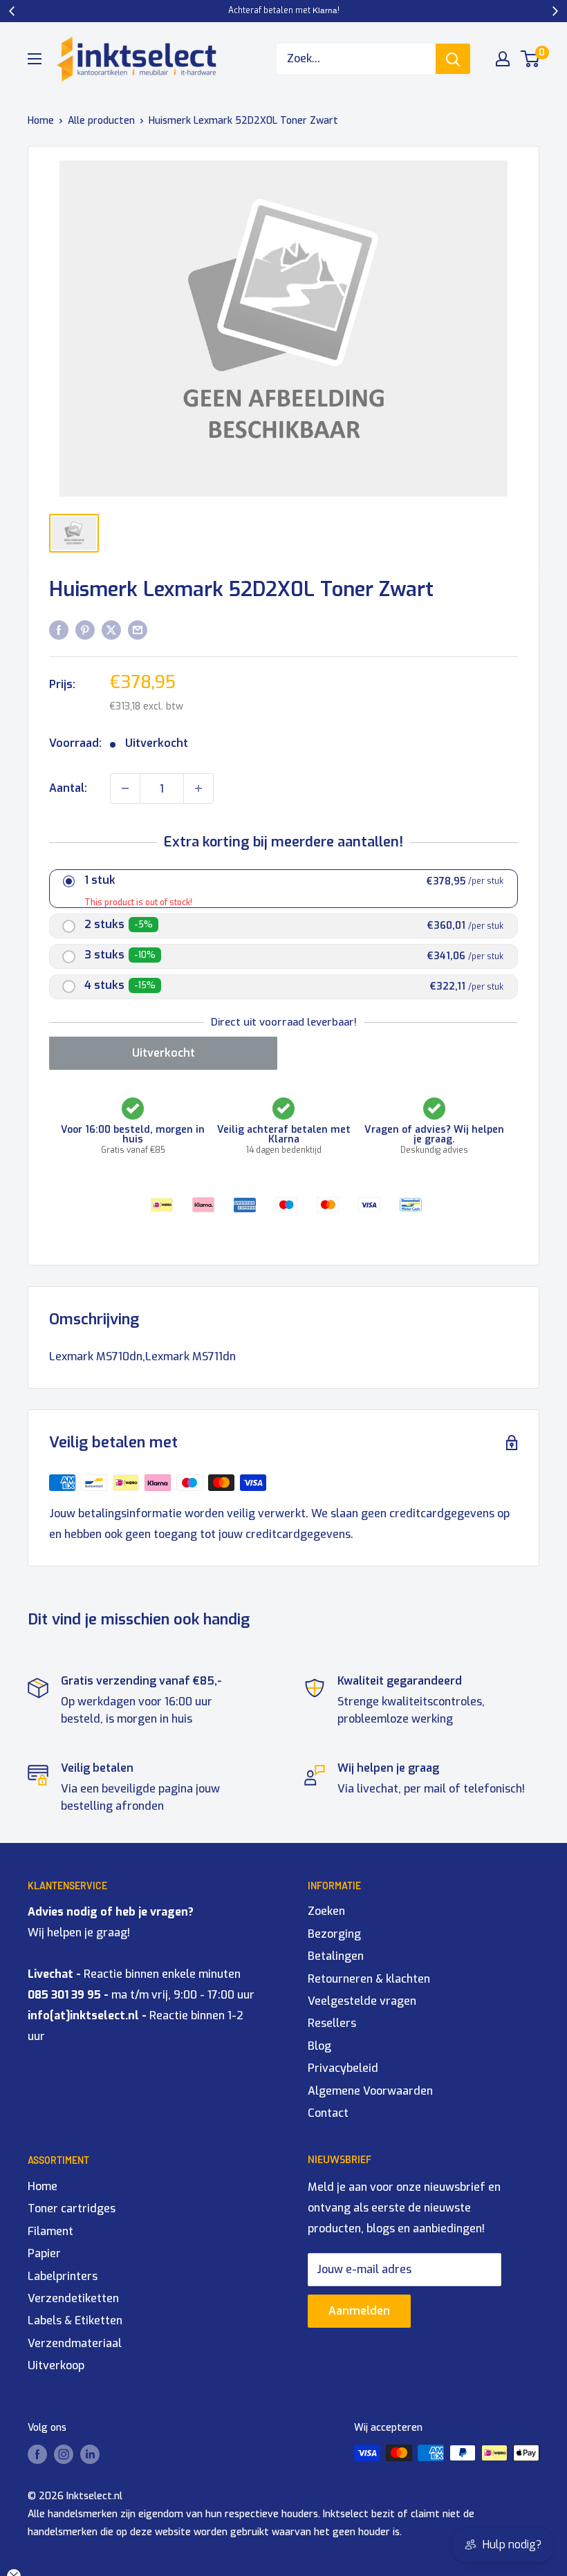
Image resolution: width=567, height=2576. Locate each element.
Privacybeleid (343, 2068)
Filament (50, 2231)
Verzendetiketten (73, 2298)
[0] (531, 59)
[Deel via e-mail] (138, 629)
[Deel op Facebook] (59, 629)
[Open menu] (35, 59)
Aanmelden (359, 2311)
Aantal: (68, 788)
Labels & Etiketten (75, 2320)
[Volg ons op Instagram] (64, 2454)
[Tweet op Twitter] (111, 629)
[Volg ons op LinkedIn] (90, 2454)
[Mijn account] (503, 59)
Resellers (332, 2023)
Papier (44, 2253)
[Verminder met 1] (125, 788)
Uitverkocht (164, 1053)
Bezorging (334, 1934)
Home (41, 121)
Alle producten (101, 121)
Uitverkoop (56, 2365)
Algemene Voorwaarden (370, 2091)
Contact (328, 2113)
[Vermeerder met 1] (198, 788)
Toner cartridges (72, 2208)
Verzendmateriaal (75, 2343)
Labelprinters (63, 2276)
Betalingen (336, 1956)
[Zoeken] (453, 59)
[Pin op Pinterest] (85, 629)
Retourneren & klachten (369, 1979)
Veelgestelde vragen (362, 2001)
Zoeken (326, 1911)
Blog (319, 2046)
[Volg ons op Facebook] (37, 2454)
